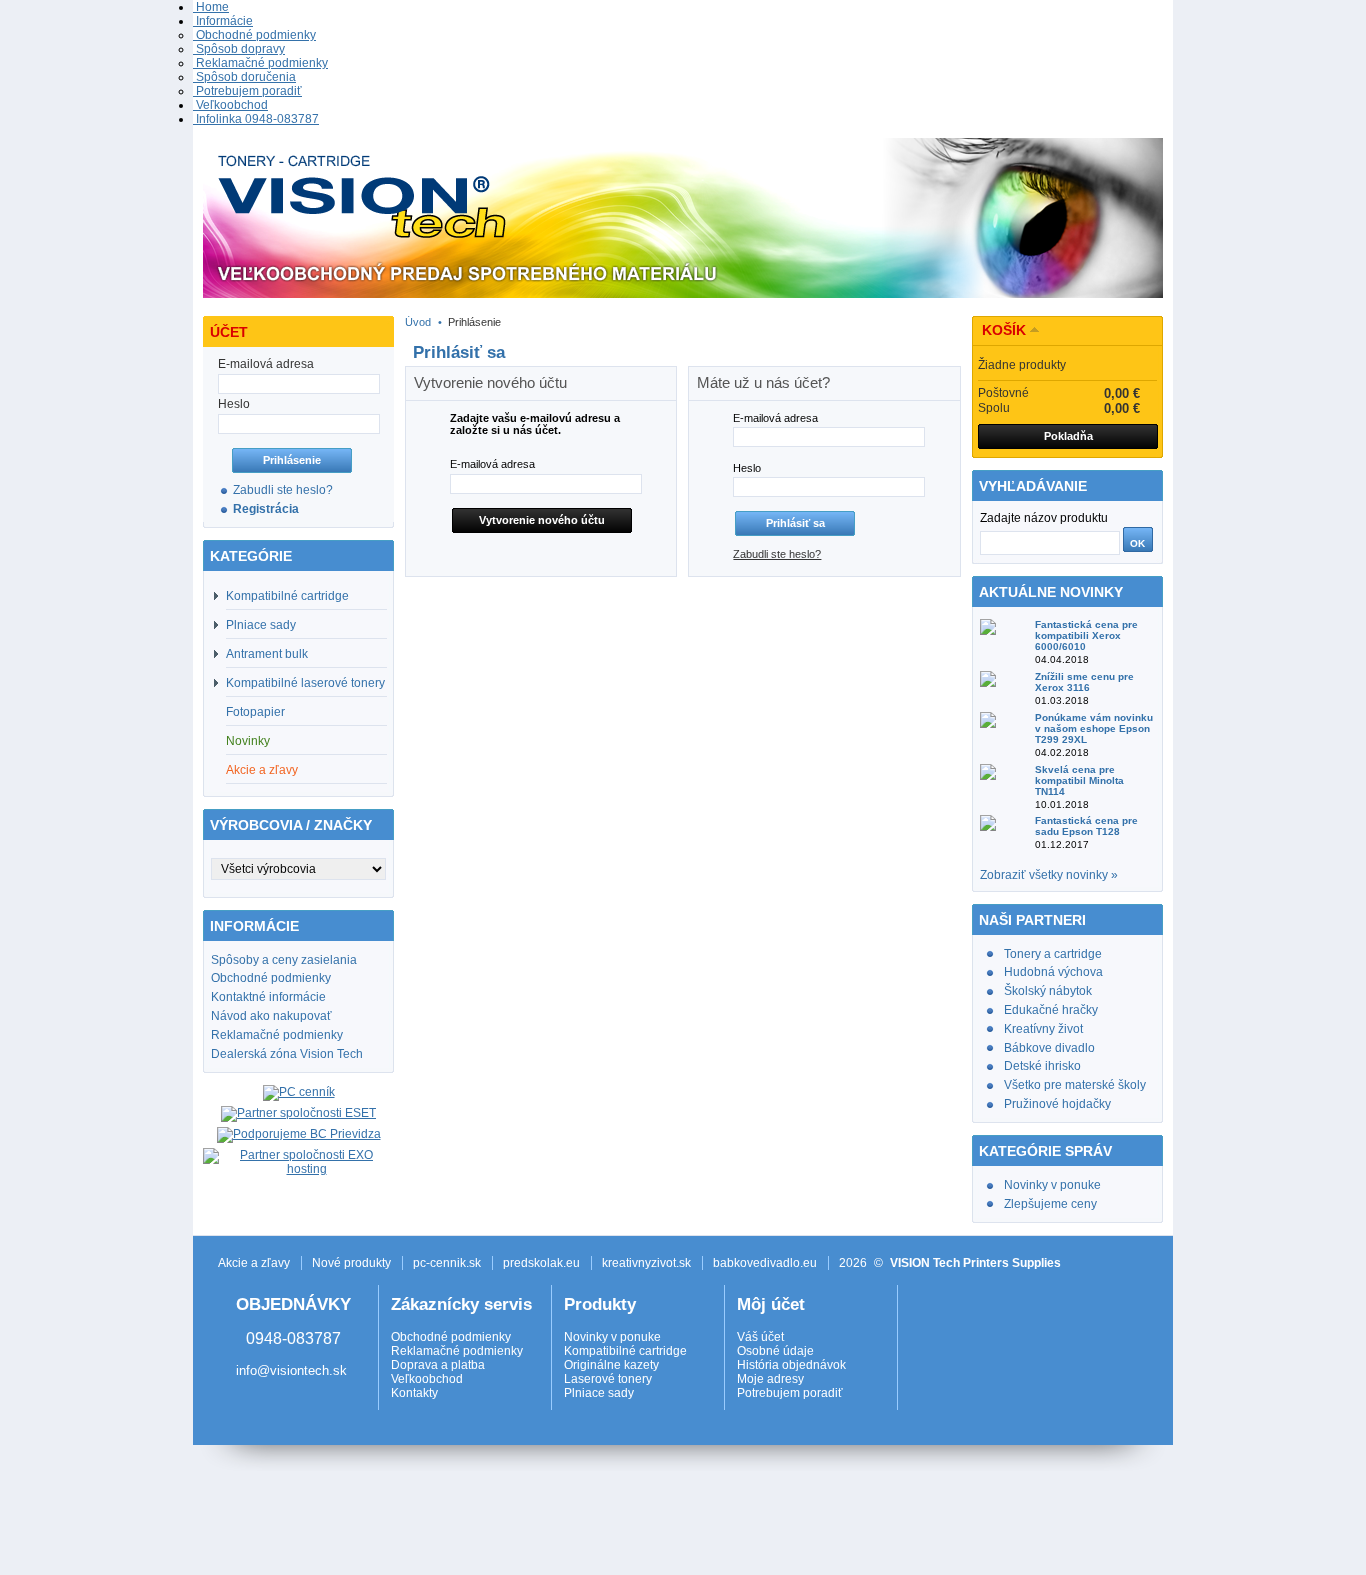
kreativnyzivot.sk (646, 1263)
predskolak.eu (541, 1263)
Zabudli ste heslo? (283, 490)
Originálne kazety (611, 1365)
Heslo (747, 468)
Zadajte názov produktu (1044, 518)
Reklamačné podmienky (260, 63)
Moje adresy (770, 1379)
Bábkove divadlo (1049, 1048)
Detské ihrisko (1042, 1066)
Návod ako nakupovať (271, 1016)
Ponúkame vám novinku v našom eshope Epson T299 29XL (1094, 728)
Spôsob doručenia (244, 77)
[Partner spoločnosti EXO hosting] (298, 1169)
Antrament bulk (267, 654)
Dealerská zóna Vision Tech (287, 1054)
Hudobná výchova (1053, 972)
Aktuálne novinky (1051, 592)
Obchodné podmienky (254, 35)
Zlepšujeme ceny (1050, 1204)
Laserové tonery (608, 1379)
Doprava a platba (438, 1365)
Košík (1004, 330)
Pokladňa (1068, 436)
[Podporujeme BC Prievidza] (299, 1134)
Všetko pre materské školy (1075, 1085)
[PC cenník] (299, 1092)
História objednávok (791, 1365)
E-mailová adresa (492, 464)
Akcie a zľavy (262, 770)
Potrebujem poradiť (247, 91)
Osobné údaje (775, 1351)
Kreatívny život (1043, 1029)
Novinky (248, 741)
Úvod (418, 322)
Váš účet (760, 1337)
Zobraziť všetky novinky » (1049, 875)
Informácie (223, 21)
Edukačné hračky (1051, 1010)
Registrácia (266, 509)
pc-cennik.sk (447, 1263)
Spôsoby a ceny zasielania (284, 960)
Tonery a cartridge (1053, 954)
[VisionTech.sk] (683, 221)
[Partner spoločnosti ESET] (298, 1113)
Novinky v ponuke (1052, 1185)
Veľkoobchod (230, 105)
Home (211, 7)
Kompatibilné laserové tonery (305, 683)
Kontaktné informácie (268, 997)
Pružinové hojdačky (1057, 1104)
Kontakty (414, 1393)
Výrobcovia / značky (291, 825)
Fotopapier (255, 712)
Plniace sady (261, 625)
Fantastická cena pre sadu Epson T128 (1086, 826)
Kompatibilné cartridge (287, 596)
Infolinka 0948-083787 (256, 119)
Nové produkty (351, 1263)
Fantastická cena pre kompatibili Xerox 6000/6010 (1086, 635)
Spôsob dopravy (239, 49)
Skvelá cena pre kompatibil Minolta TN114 (1079, 780)
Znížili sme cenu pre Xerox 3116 (1084, 682)
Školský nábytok (1048, 991)
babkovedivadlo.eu (765, 1263)
